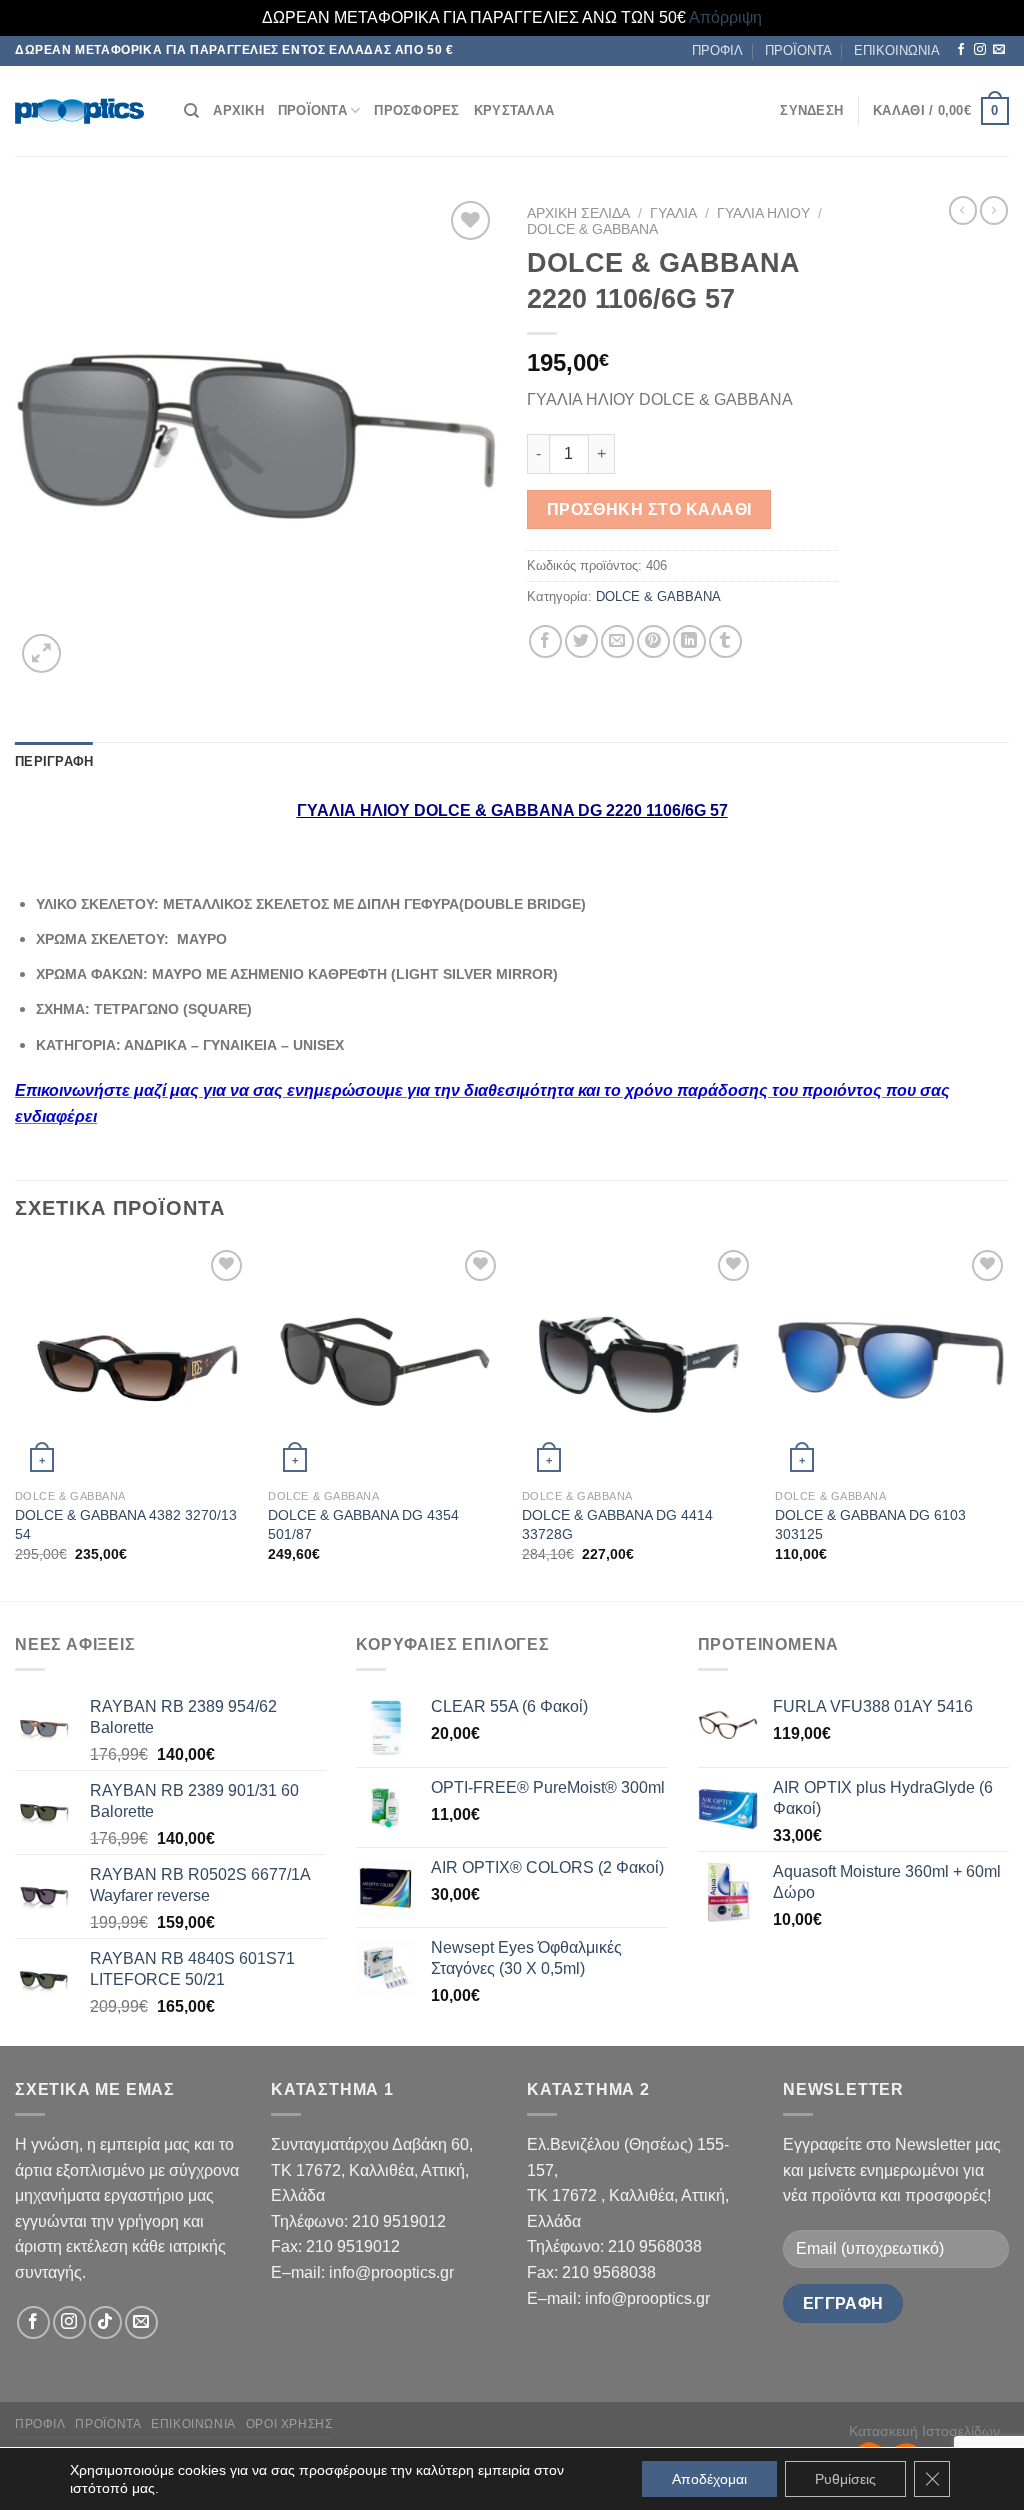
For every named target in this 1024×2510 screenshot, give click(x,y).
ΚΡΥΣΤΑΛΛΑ (514, 110)
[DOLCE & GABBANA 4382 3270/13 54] (132, 1362)
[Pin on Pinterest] (653, 641)
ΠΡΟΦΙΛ (717, 50)
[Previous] (16, 1421)
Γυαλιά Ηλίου (763, 213)
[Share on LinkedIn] (689, 641)
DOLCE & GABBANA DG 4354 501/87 (363, 1524)
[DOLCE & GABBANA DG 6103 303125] (892, 1362)
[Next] (1008, 1421)
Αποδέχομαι (709, 2479)
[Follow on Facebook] (961, 50)
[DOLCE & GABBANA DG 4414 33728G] (639, 1362)
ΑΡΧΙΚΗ (238, 110)
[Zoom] (41, 653)
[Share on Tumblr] (725, 641)
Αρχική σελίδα (578, 213)
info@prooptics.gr (391, 2272)
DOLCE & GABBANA (592, 229)
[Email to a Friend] (617, 641)
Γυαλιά (673, 213)
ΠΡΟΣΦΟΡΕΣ (416, 110)
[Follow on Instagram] (980, 50)
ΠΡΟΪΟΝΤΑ (798, 50)
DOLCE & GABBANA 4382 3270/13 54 (126, 1524)
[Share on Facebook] (545, 641)
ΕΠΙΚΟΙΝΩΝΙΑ (897, 50)
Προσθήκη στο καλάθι (649, 509)
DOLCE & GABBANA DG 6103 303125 (870, 1524)
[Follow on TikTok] (105, 2322)
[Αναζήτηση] (191, 111)
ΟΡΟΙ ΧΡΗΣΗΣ (289, 2424)
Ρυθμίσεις (845, 2479)
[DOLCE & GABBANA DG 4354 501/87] (385, 1362)
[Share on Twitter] (581, 641)
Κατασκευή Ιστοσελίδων (924, 2431)
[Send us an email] (999, 50)
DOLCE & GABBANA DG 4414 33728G (617, 1524)
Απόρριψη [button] (725, 17)
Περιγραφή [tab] (54, 761)
